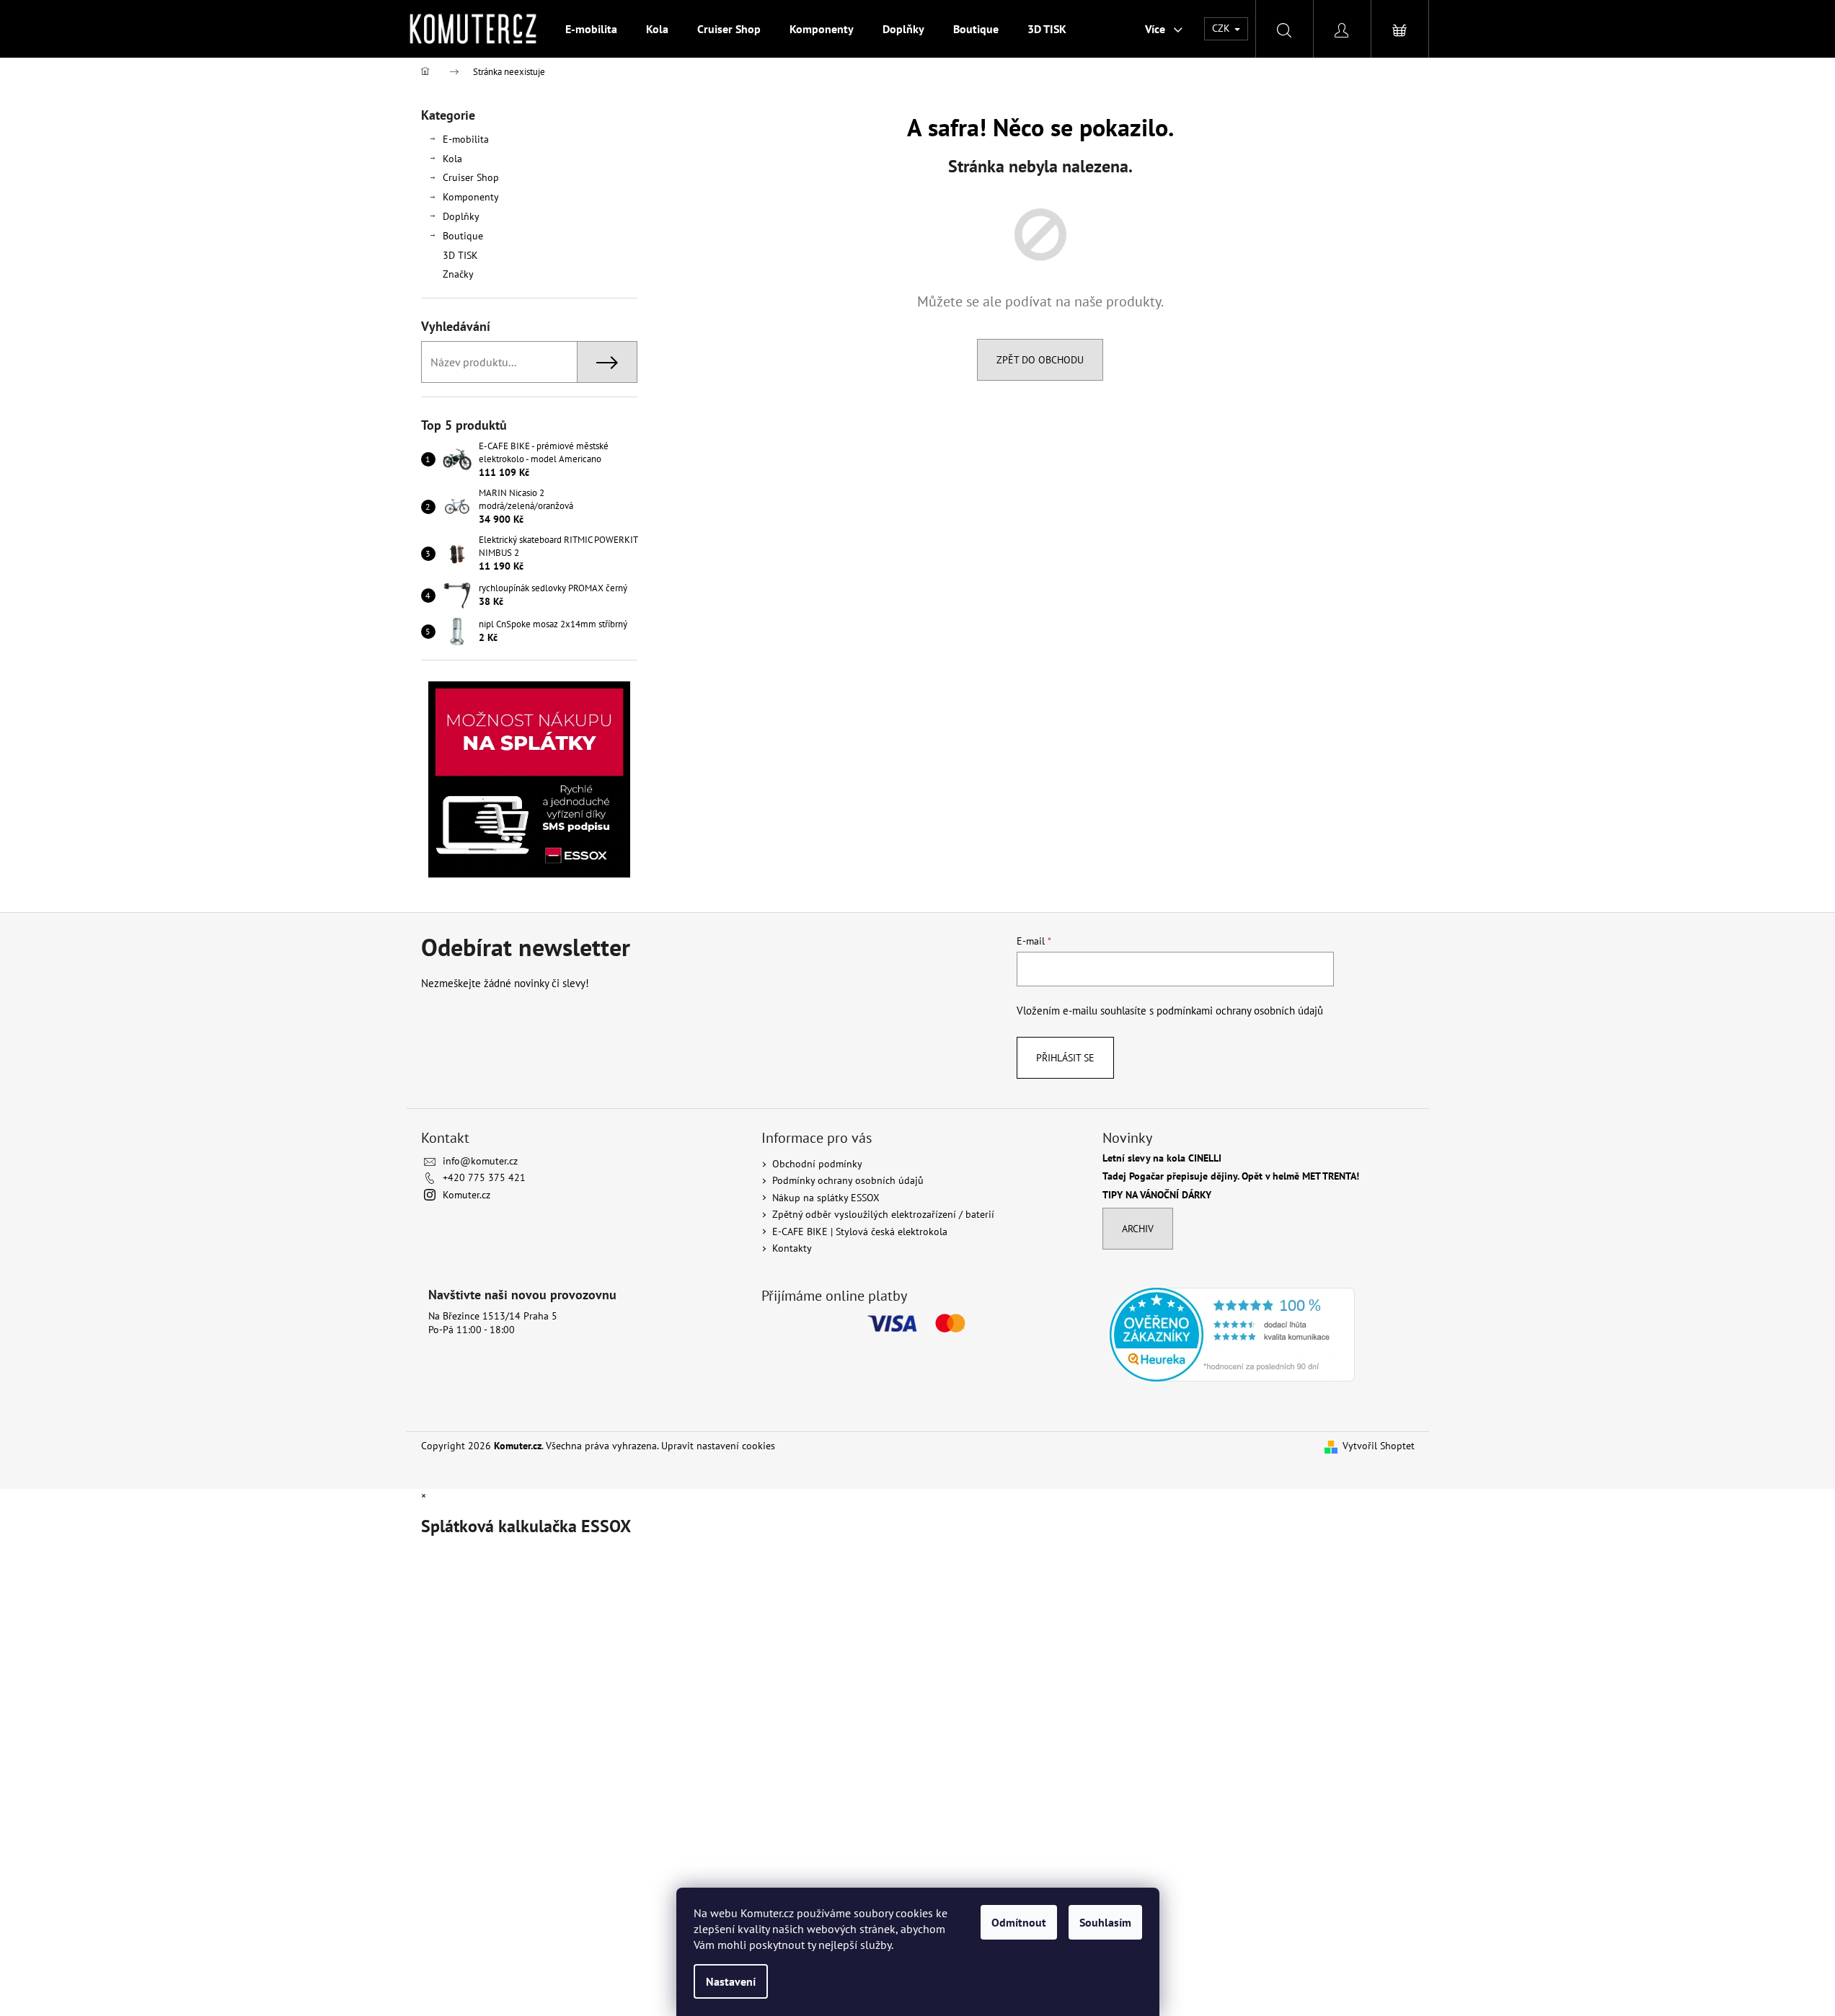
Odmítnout (1019, 1922)
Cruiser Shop (471, 177)
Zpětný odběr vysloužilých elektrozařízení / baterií (883, 1214)
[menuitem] (591, 29)
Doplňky (461, 216)
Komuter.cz (467, 1195)
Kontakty (792, 1248)
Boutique (463, 236)
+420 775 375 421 (484, 1177)
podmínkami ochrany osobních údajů (1240, 1010)
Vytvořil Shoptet (1379, 1446)
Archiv (1138, 1229)
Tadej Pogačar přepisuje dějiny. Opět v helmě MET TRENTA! (1231, 1176)
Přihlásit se (1065, 1058)
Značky (458, 274)
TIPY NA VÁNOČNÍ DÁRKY (1157, 1195)
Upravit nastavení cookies (718, 1446)
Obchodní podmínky (817, 1164)
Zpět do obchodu (1040, 360)
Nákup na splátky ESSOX (826, 1198)
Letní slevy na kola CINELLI (1162, 1158)
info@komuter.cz (480, 1161)
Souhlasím (1105, 1922)
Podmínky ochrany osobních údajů (848, 1180)
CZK (1222, 28)
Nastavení (731, 1981)
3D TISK (460, 255)
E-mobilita (466, 139)
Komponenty (471, 197)
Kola (452, 159)
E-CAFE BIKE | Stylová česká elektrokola (860, 1232)
